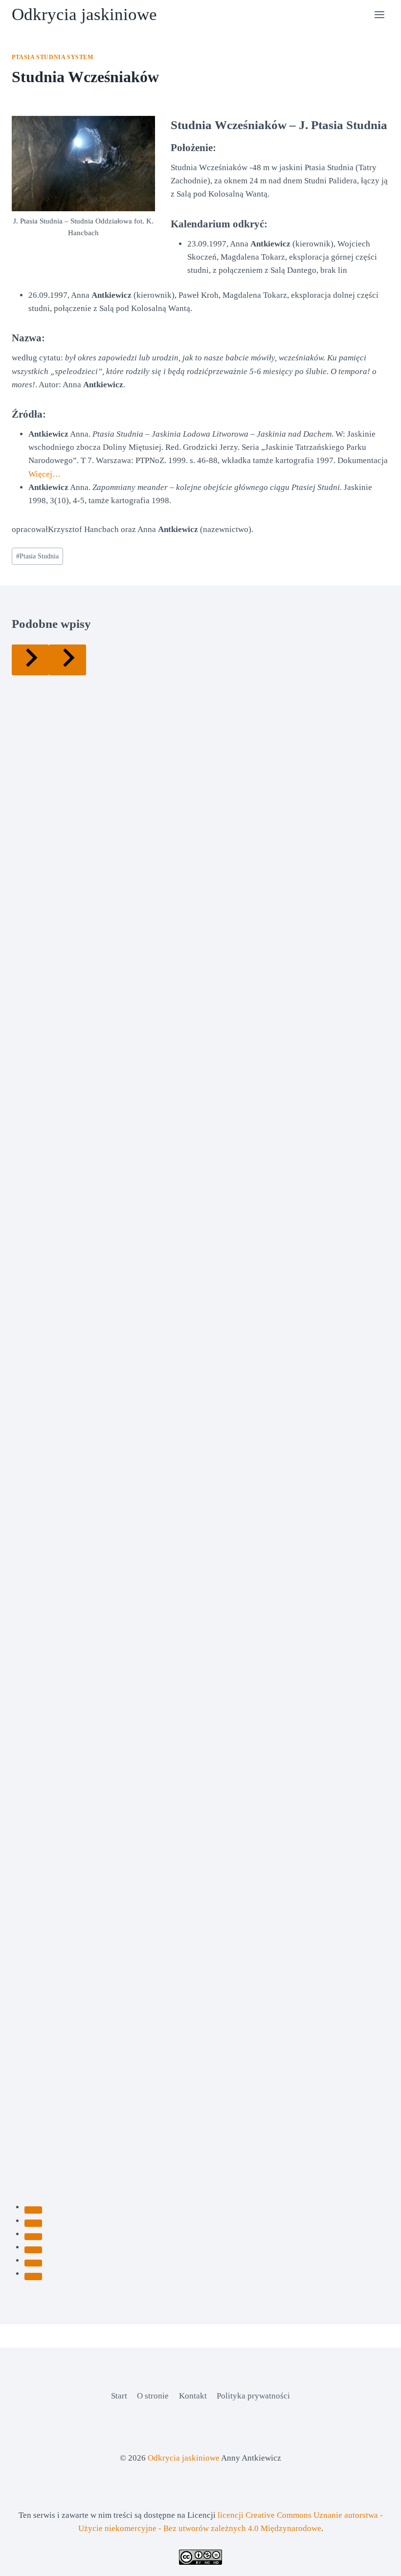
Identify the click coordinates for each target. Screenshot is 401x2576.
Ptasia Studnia (37, 556)
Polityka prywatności (253, 2396)
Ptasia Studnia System (53, 57)
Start (119, 2396)
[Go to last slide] (30, 660)
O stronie (153, 2396)
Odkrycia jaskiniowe (184, 2458)
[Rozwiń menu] (379, 14)
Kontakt (193, 2396)
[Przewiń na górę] (376, 2561)
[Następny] (67, 660)
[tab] (33, 2210)
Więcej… (45, 474)
